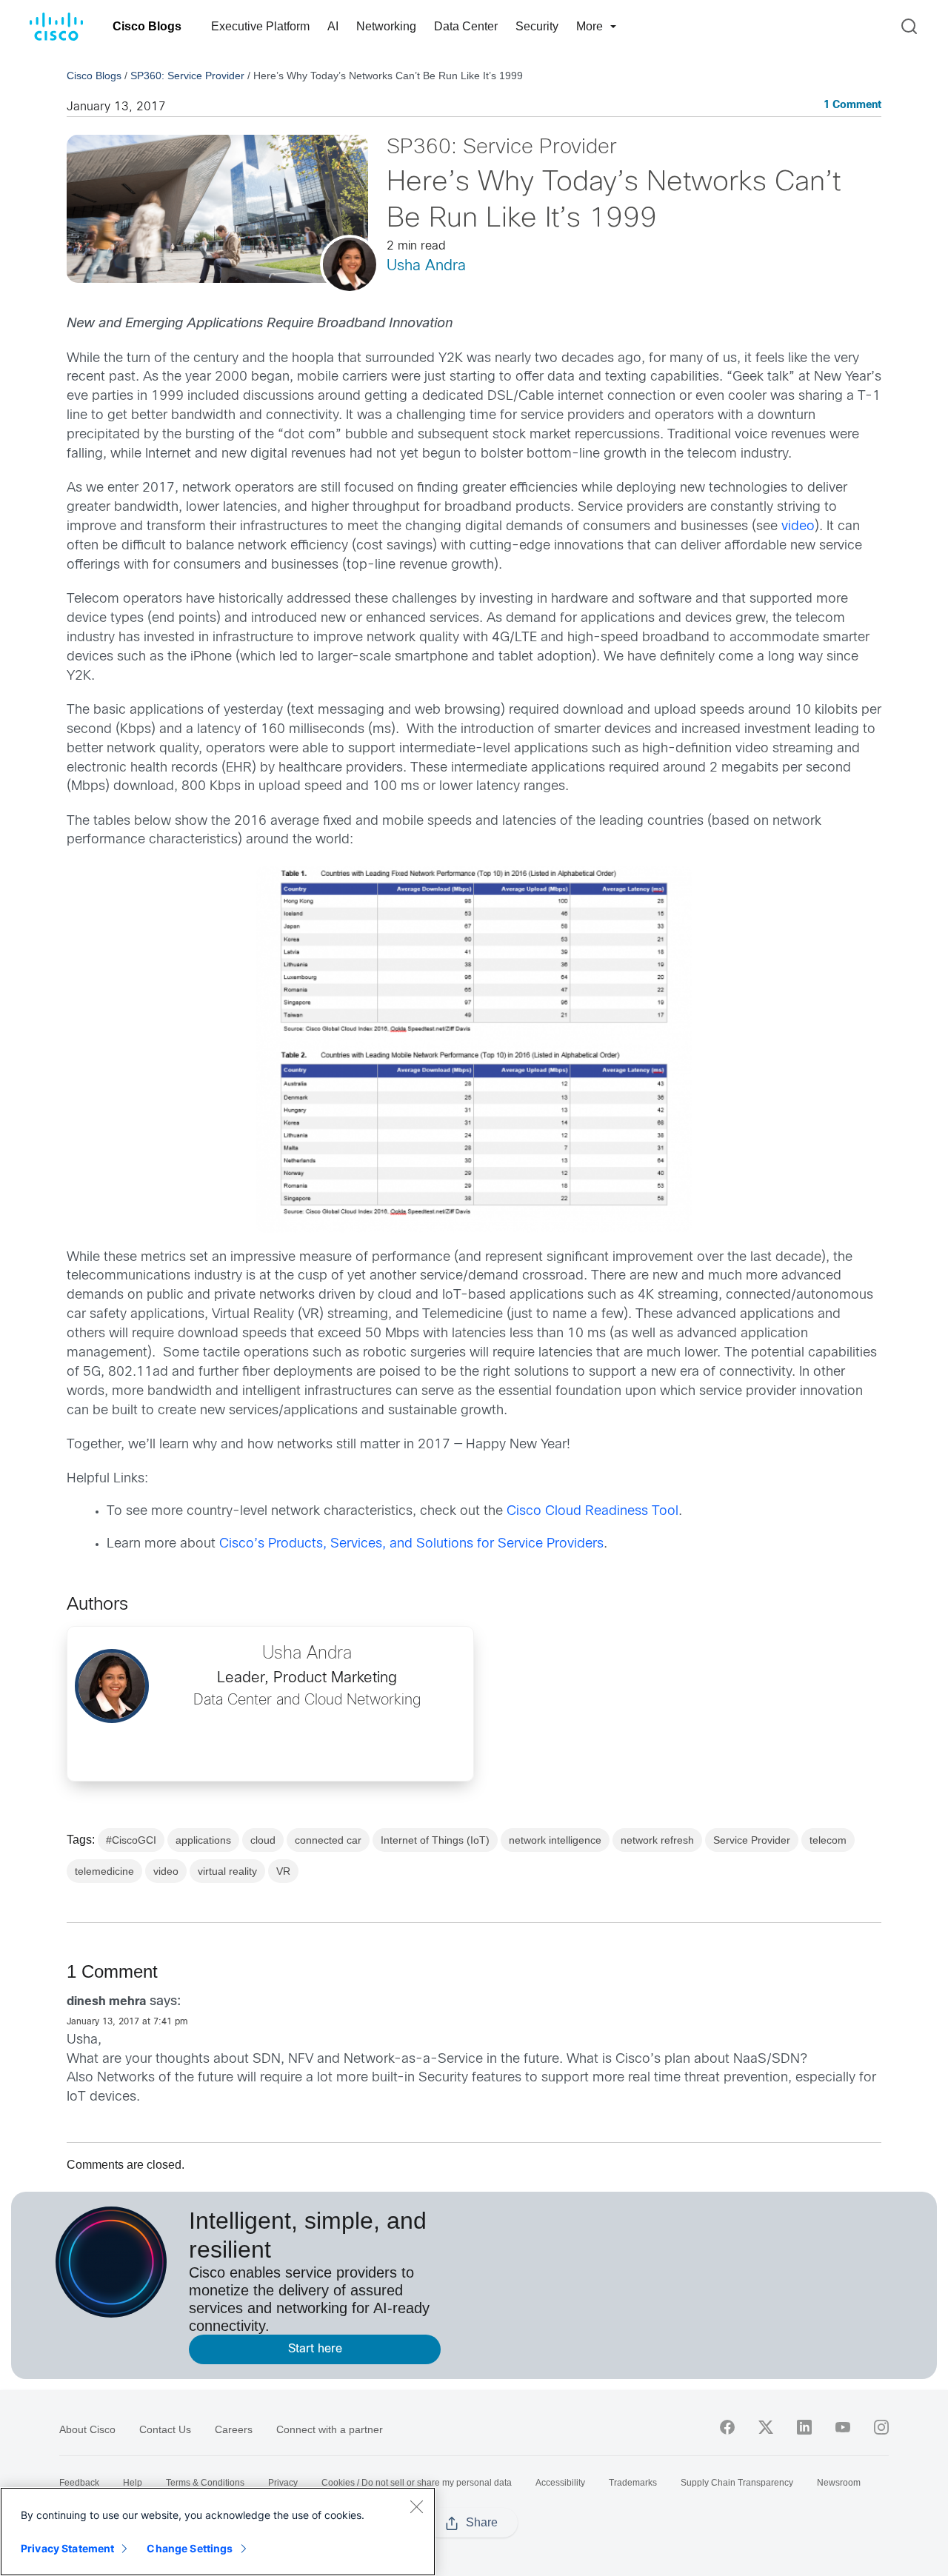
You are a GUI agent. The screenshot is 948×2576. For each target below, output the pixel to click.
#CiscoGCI (131, 1840)
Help (133, 2483)
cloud (263, 1840)
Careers (234, 2429)
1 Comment (852, 106)
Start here (315, 2349)
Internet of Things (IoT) (435, 1840)
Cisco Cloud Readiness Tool (592, 1512)
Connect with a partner (330, 2429)
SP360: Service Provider (187, 76)
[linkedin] (804, 2427)
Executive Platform (260, 26)
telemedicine (104, 1871)
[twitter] (766, 2427)
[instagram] (881, 2427)
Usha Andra (426, 266)
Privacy (283, 2483)
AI (333, 26)
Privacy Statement (67, 2548)
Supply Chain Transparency (737, 2483)
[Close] (416, 2506)
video (798, 527)
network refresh (657, 1840)
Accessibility (560, 2483)
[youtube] (843, 2427)
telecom (828, 1840)
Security (537, 26)
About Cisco (87, 2429)
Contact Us (165, 2429)
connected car (328, 1840)
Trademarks (633, 2483)
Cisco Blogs (147, 26)
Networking (386, 26)
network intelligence (555, 1840)
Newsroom (839, 2483)
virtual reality (227, 1871)
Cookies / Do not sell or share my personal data (417, 2483)
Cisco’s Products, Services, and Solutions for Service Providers (411, 1544)
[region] (218, 2532)
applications (203, 1840)
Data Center (466, 26)
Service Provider (752, 1840)
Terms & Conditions (205, 2483)
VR (283, 1871)
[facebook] (727, 2427)
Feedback (79, 2483)
